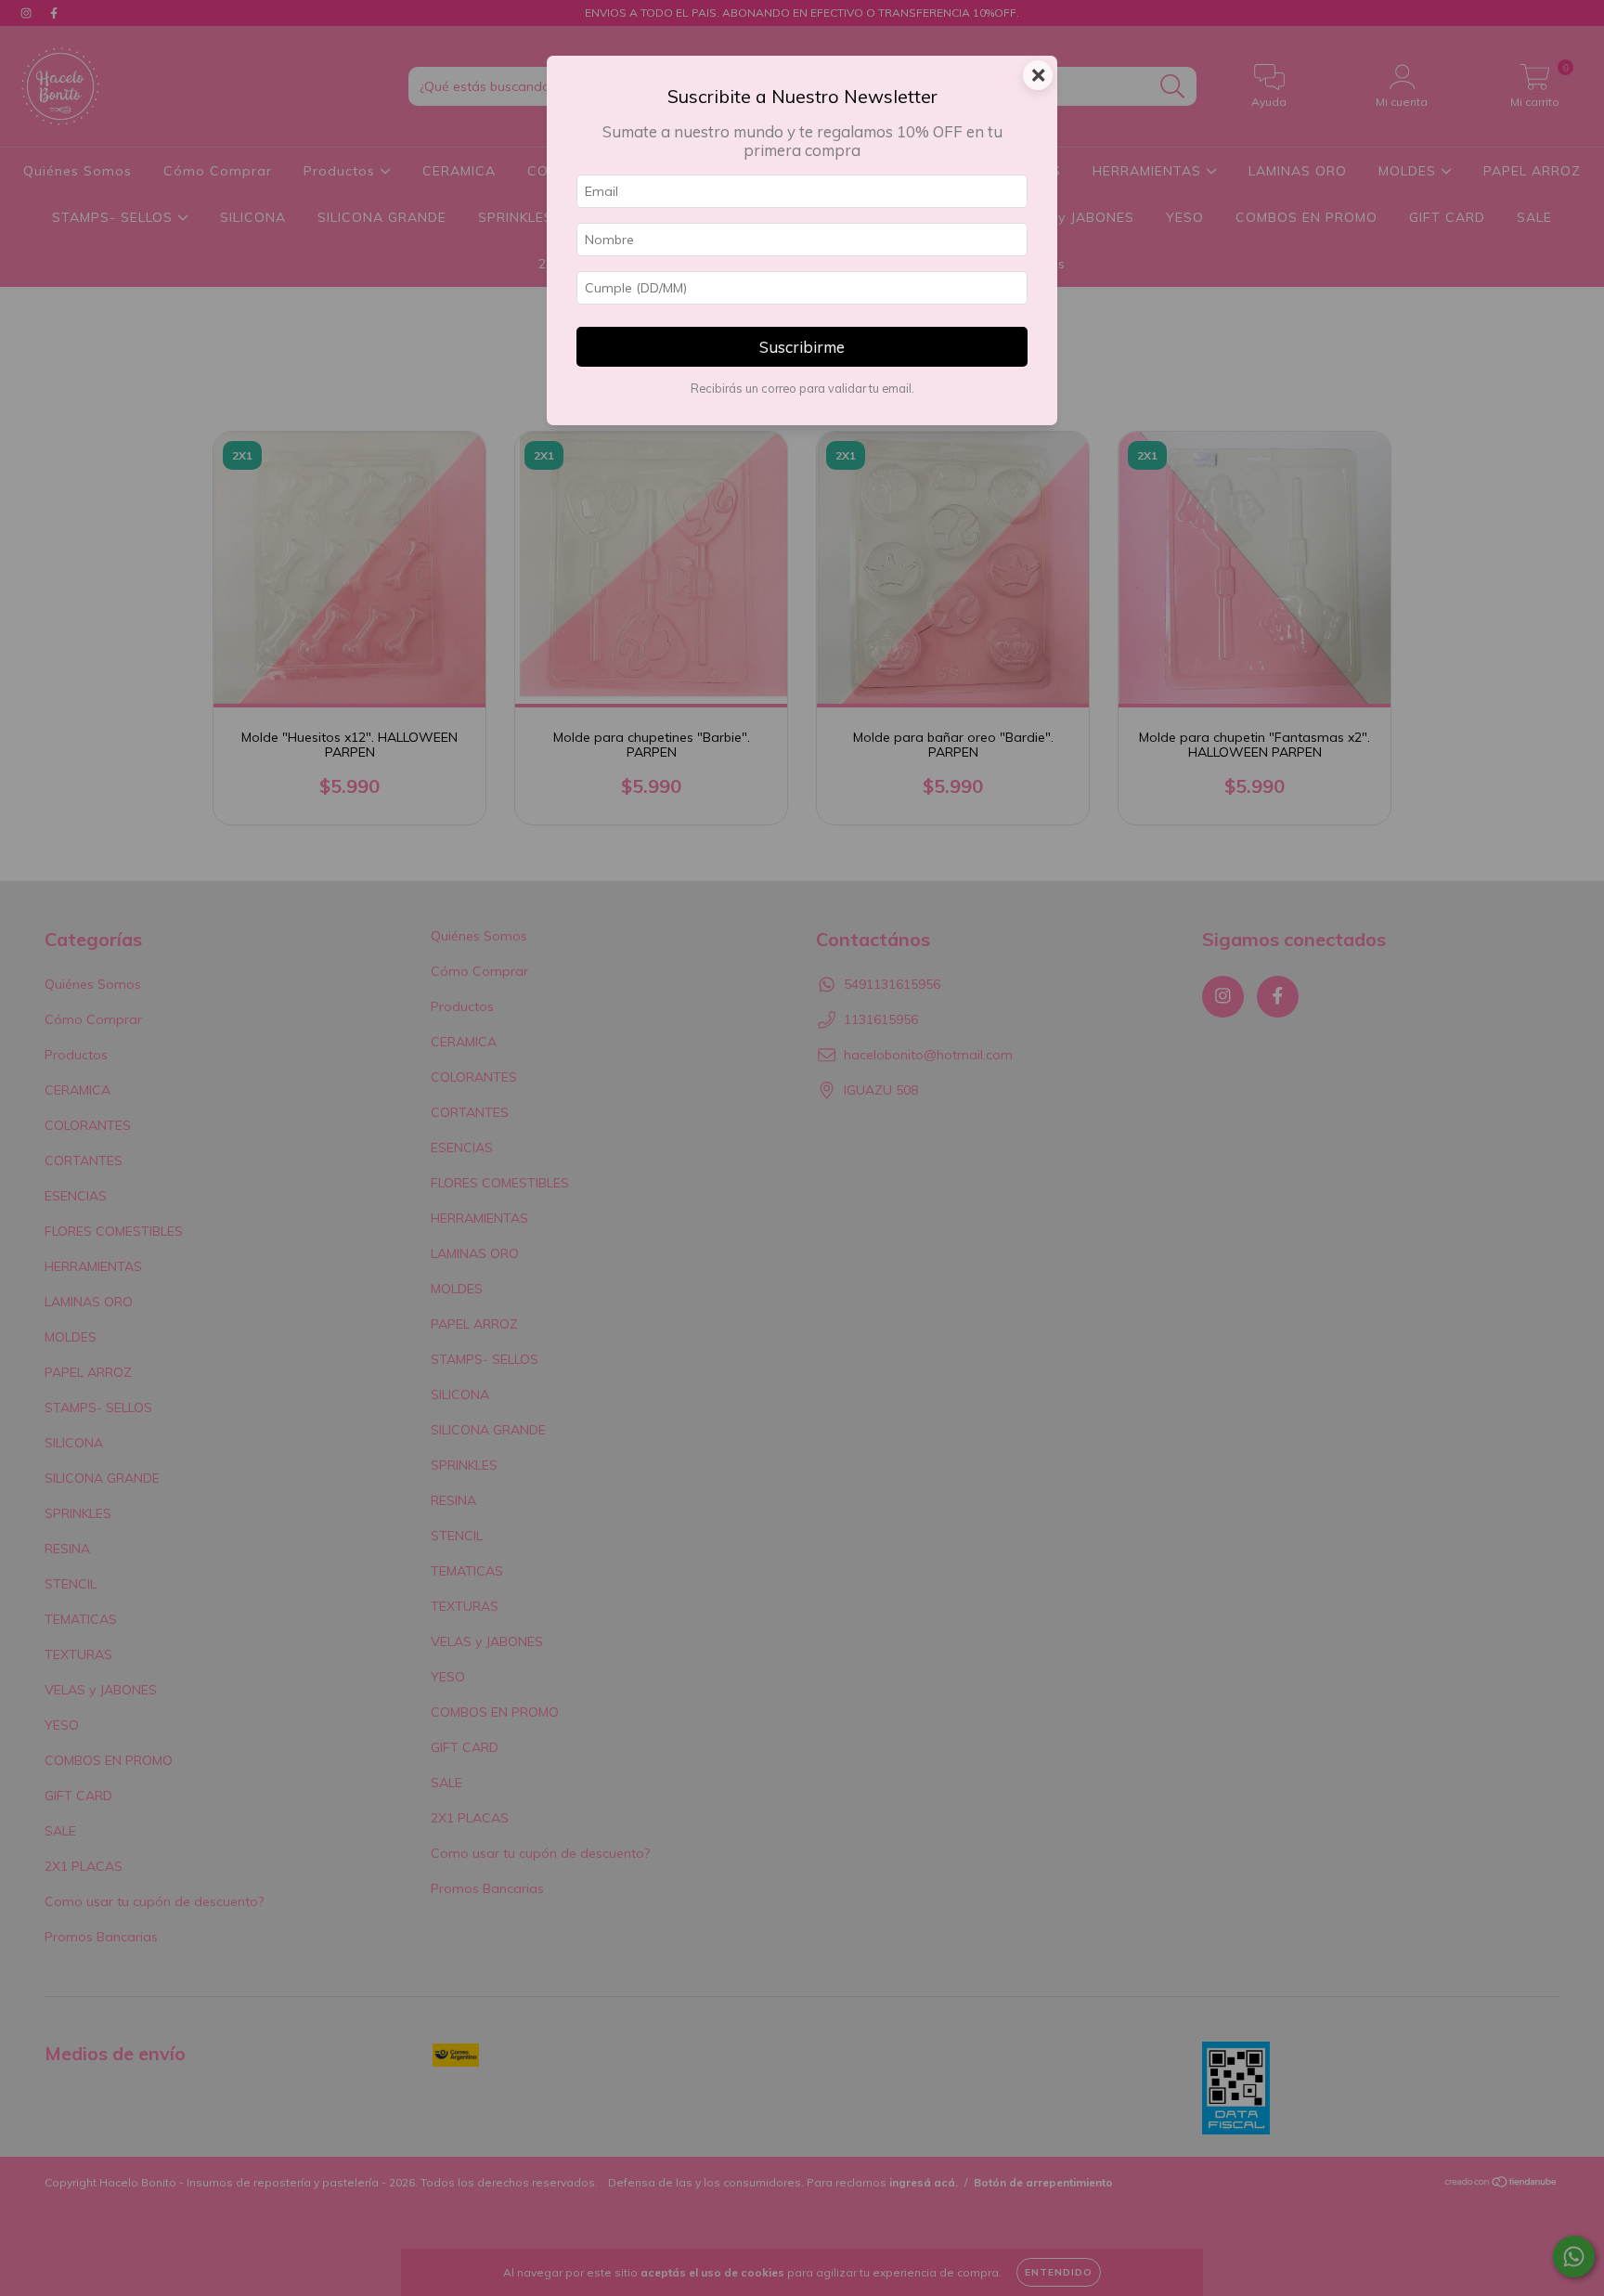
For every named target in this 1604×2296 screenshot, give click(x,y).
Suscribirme (802, 347)
